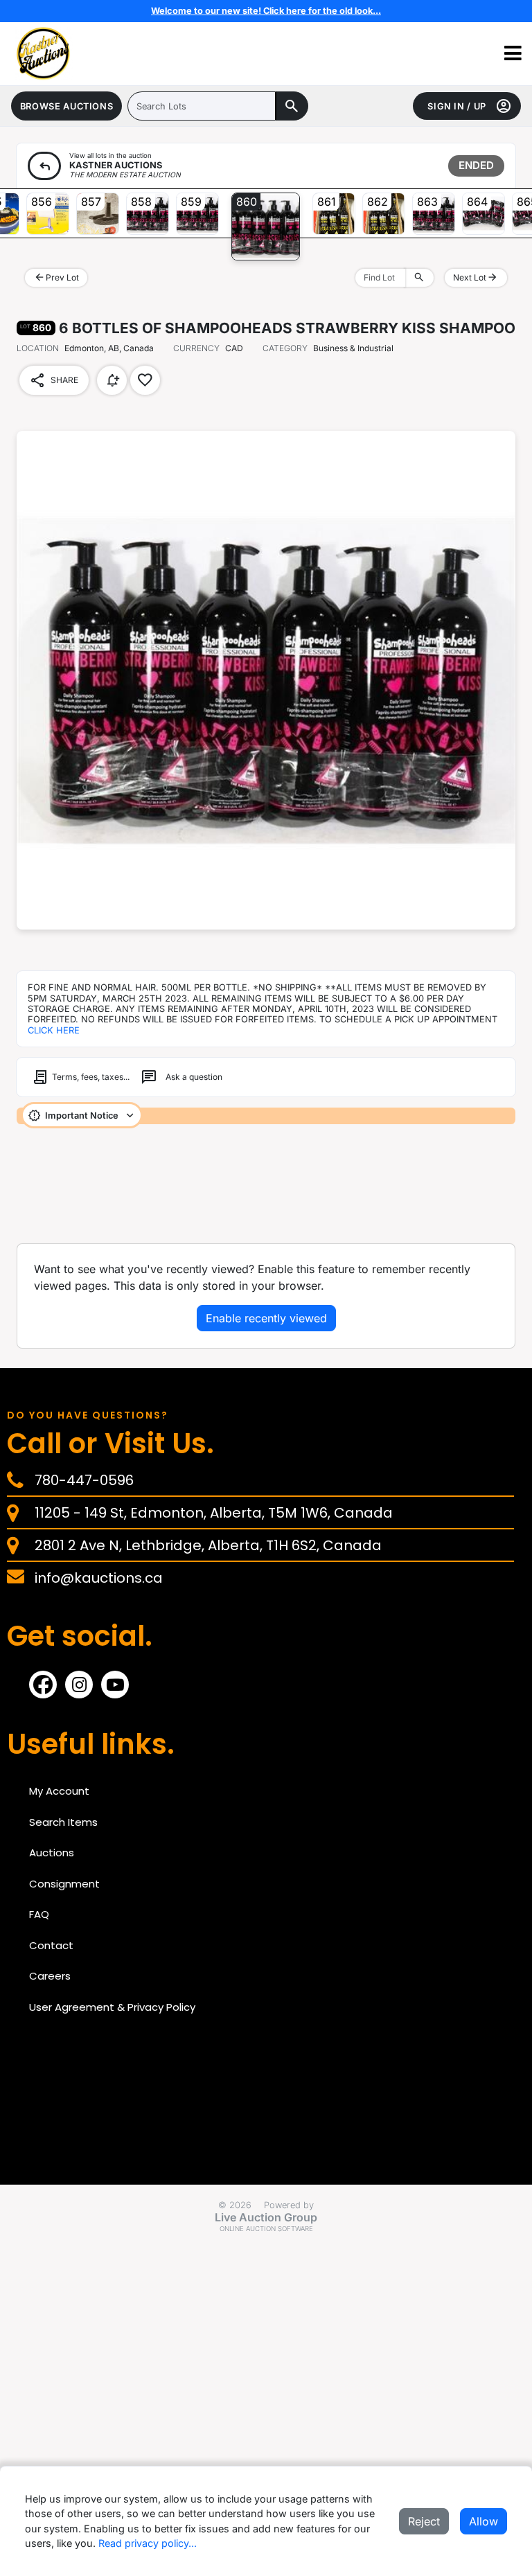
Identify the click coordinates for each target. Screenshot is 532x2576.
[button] (513, 54)
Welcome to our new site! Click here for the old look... (266, 11)
